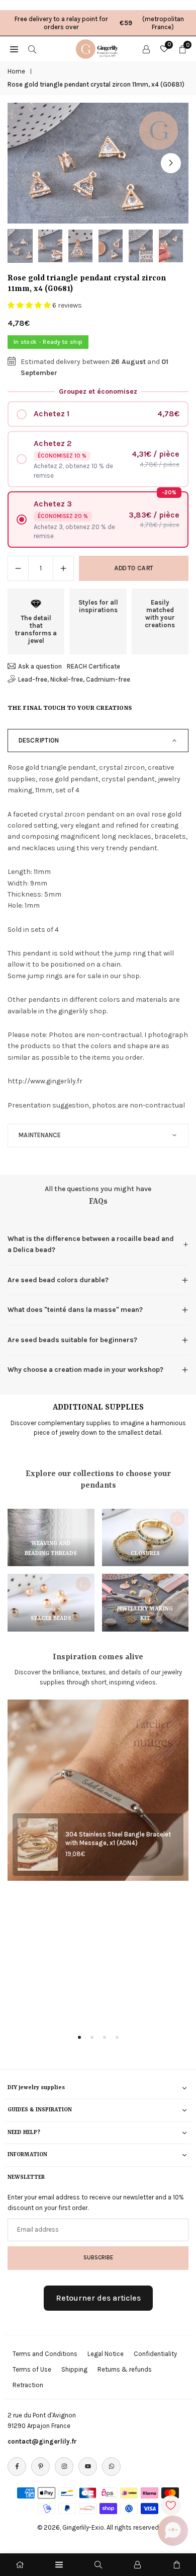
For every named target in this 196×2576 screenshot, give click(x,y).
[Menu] (59, 2565)
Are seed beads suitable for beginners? (72, 1340)
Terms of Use (32, 2369)
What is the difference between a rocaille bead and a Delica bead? (91, 1244)
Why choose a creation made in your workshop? (85, 1370)
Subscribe (98, 2257)
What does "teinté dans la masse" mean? (75, 1310)
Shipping (74, 2369)
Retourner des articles (98, 2298)
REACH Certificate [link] (93, 666)
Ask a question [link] (40, 666)
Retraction (28, 2385)
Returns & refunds (125, 2369)
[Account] (146, 49)
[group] (98, 163)
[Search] (32, 49)
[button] (171, 163)
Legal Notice (106, 2354)
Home (16, 71)
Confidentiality (155, 2354)
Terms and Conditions (45, 2354)
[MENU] (14, 49)
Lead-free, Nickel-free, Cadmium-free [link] (74, 679)
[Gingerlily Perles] (99, 48)
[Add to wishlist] (171, 2506)
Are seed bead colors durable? (58, 1280)
